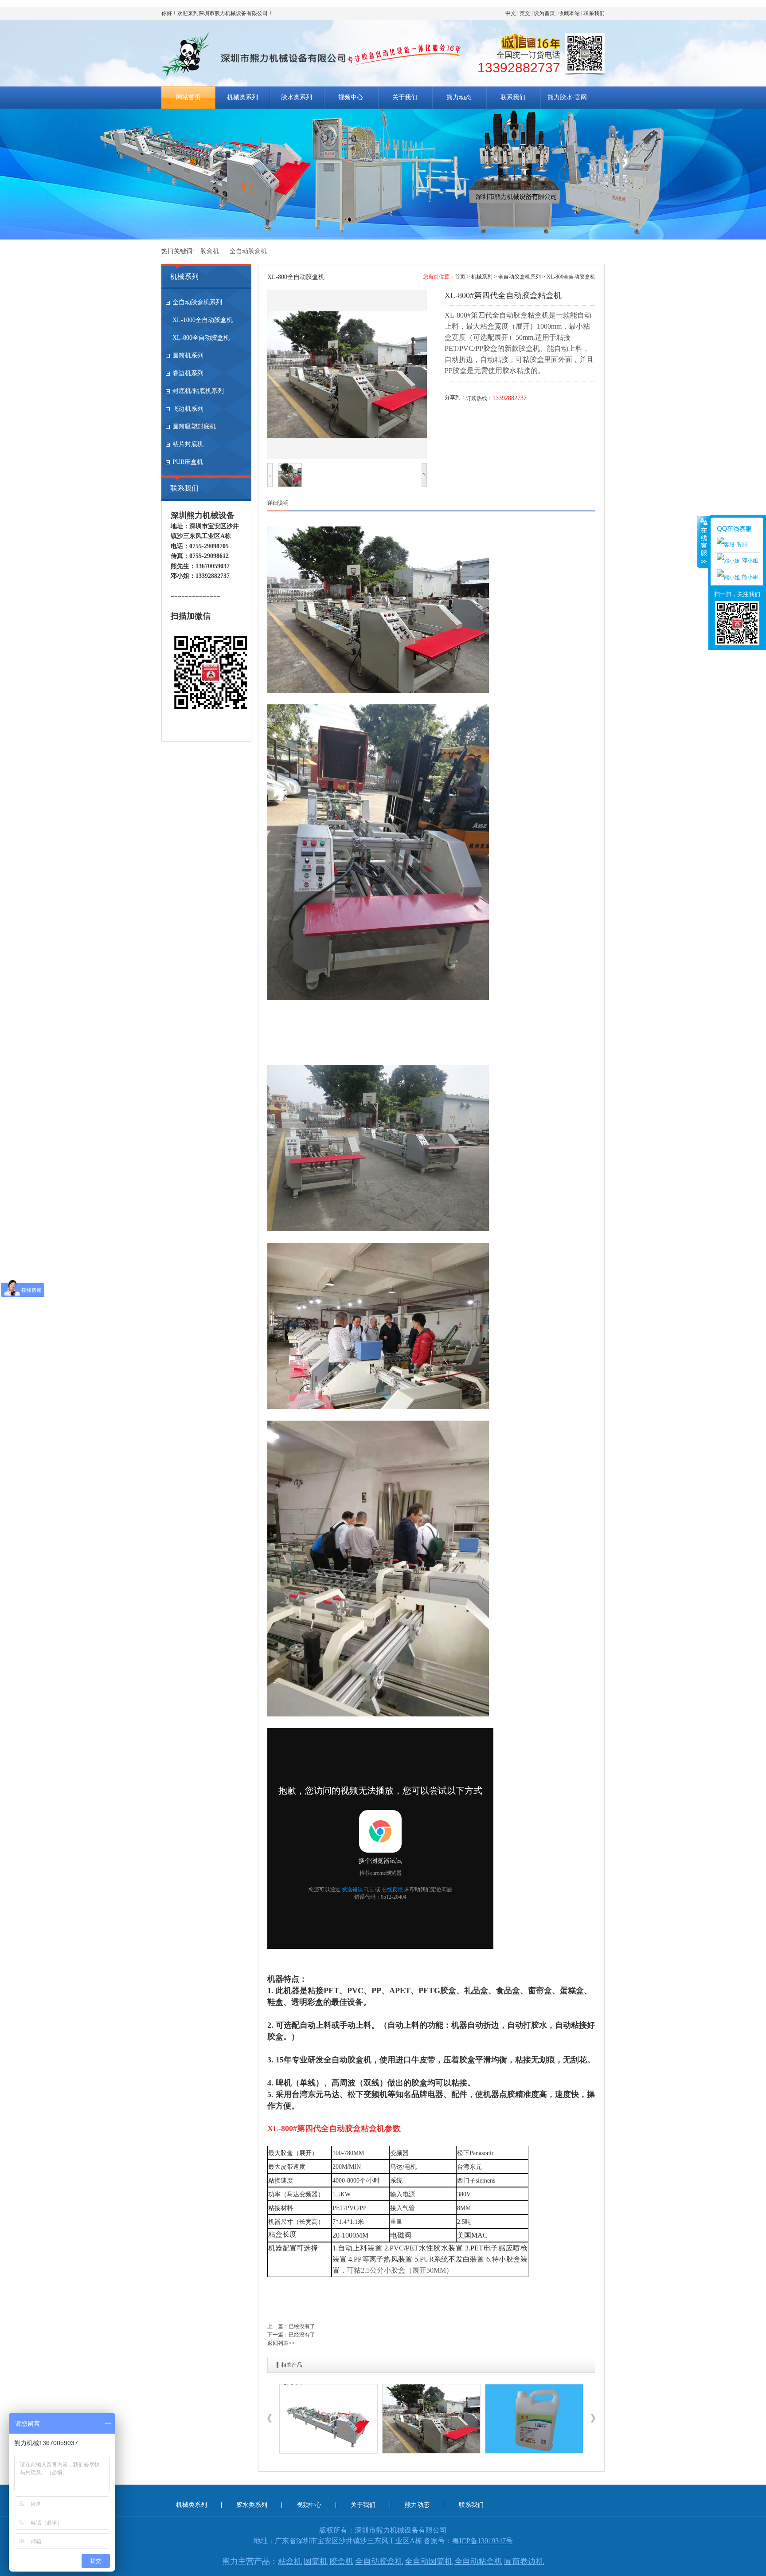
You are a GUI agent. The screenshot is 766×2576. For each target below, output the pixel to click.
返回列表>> (281, 2343)
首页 (460, 277)
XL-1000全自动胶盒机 (203, 320)
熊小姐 (750, 577)
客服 (742, 544)
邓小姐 (750, 561)
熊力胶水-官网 (567, 97)
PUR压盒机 (188, 462)
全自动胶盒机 (248, 251)
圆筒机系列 (188, 355)
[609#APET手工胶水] (431, 2419)
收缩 (703, 542)
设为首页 (544, 13)
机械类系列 (242, 97)
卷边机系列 (188, 373)
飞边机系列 (188, 409)
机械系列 (184, 277)
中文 (511, 13)
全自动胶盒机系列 (197, 302)
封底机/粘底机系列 (198, 391)
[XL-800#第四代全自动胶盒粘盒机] (328, 2419)
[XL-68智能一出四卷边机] (534, 2419)
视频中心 (351, 97)
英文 (525, 13)
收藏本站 (569, 13)
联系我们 (594, 13)
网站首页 (188, 97)
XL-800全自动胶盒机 (201, 338)
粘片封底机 (188, 444)
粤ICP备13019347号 (483, 2541)
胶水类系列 (297, 97)
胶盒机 (210, 251)
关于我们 (405, 97)
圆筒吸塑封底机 (194, 426)
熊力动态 (459, 97)
